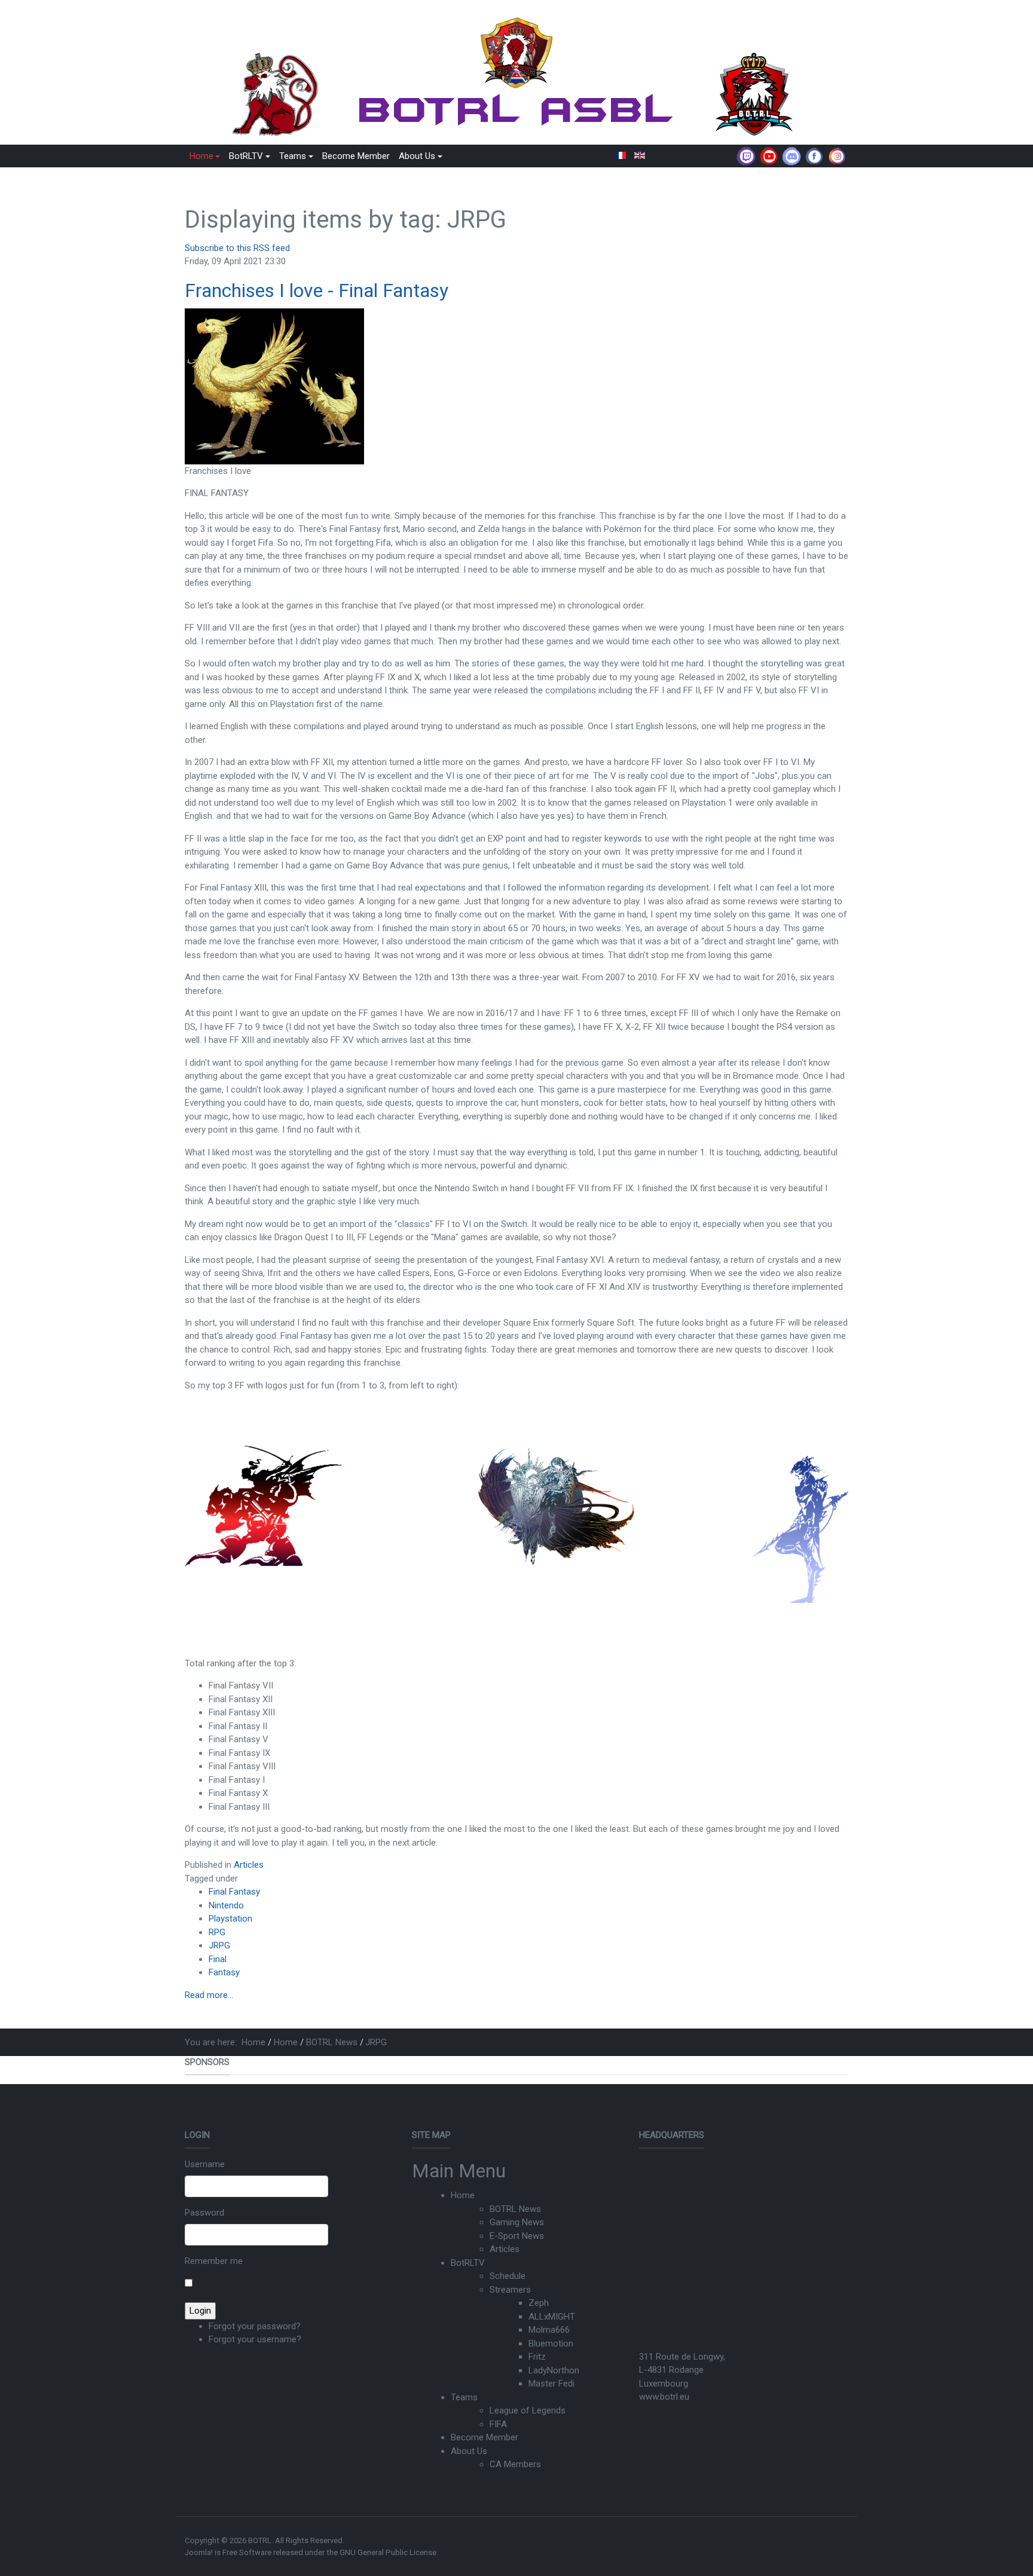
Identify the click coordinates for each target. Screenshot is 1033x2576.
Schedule (508, 2276)
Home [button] (201, 156)
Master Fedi (551, 2384)
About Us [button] (417, 156)
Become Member (356, 156)
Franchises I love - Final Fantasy (317, 290)
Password (204, 2213)
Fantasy (224, 1972)
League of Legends (528, 2410)
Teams (464, 2397)
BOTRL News (515, 2209)
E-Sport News (517, 2236)
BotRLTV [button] (246, 156)
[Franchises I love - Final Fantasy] (274, 386)
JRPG (219, 1945)
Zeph (539, 2303)
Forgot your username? (255, 2339)
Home (463, 2195)
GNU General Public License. (389, 2552)
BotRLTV (468, 2263)
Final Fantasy (234, 1892)
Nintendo (226, 1905)
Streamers (510, 2290)
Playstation (230, 1919)
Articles (249, 1865)
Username (205, 2164)
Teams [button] (293, 156)
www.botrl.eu (664, 2397)
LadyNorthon (554, 2370)
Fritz (537, 2357)
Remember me (214, 2261)
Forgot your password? (255, 2326)
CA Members (515, 2464)
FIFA (498, 2424)
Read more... (209, 1995)
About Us (469, 2451)
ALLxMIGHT (552, 2317)
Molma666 (549, 2330)
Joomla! (199, 2552)
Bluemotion (551, 2344)
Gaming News (517, 2222)
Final (218, 1959)
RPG (217, 1932)
